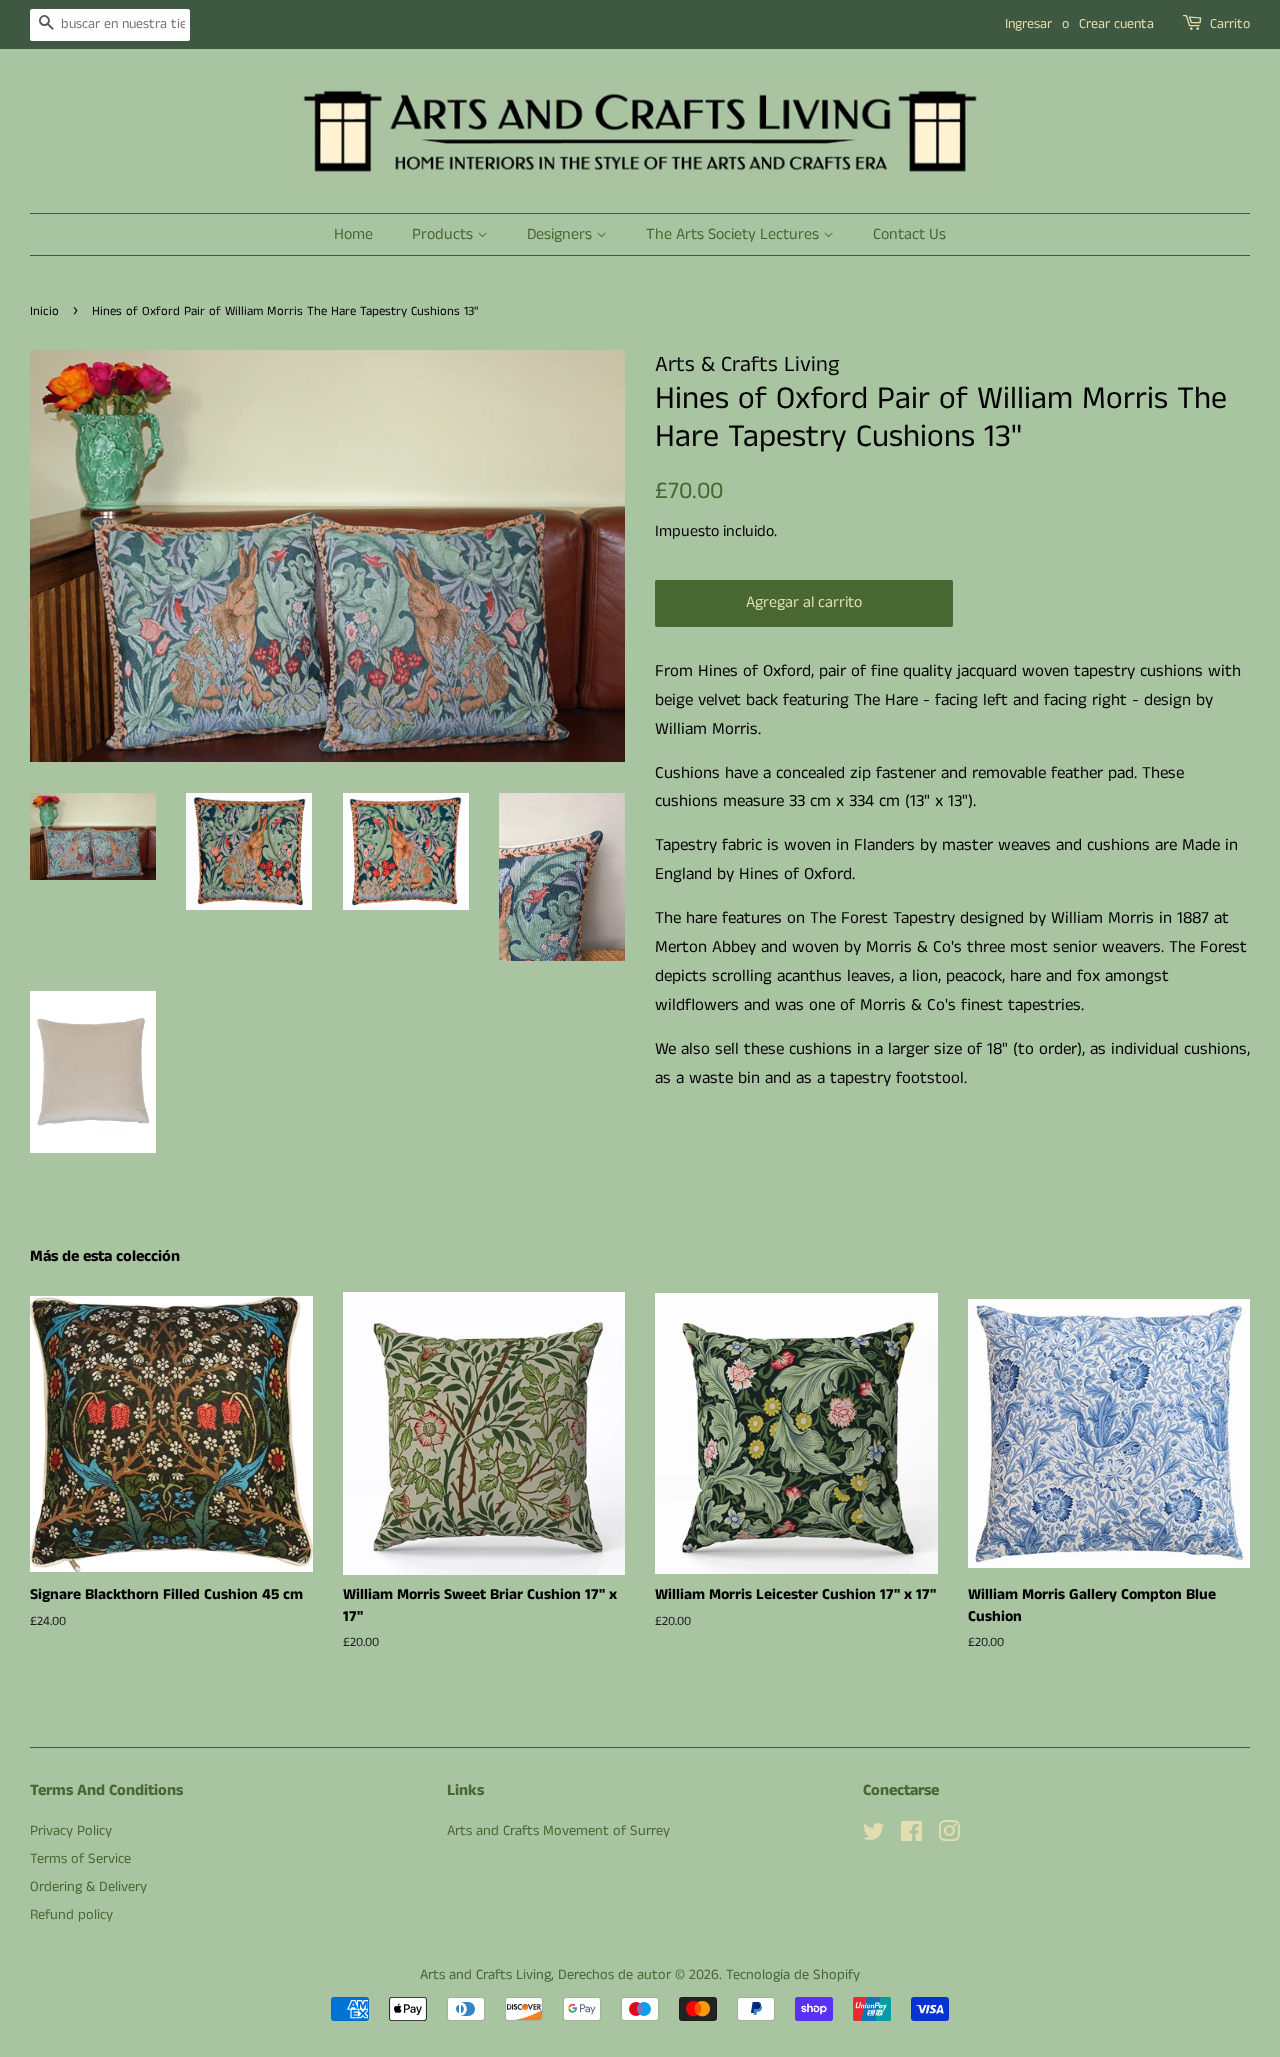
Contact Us (909, 234)
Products (444, 234)
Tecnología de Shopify (793, 1975)
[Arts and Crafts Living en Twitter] (874, 1836)
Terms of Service (80, 1859)
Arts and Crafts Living (485, 1975)
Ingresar (1028, 24)
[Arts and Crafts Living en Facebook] (911, 1836)
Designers (561, 234)
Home (353, 234)
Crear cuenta (1116, 24)
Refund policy (71, 1915)
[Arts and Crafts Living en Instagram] (949, 1836)
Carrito (1230, 24)
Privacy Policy (71, 1831)
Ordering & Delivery (88, 1887)
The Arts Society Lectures (734, 234)
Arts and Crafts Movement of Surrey (558, 1831)
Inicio (44, 311)
